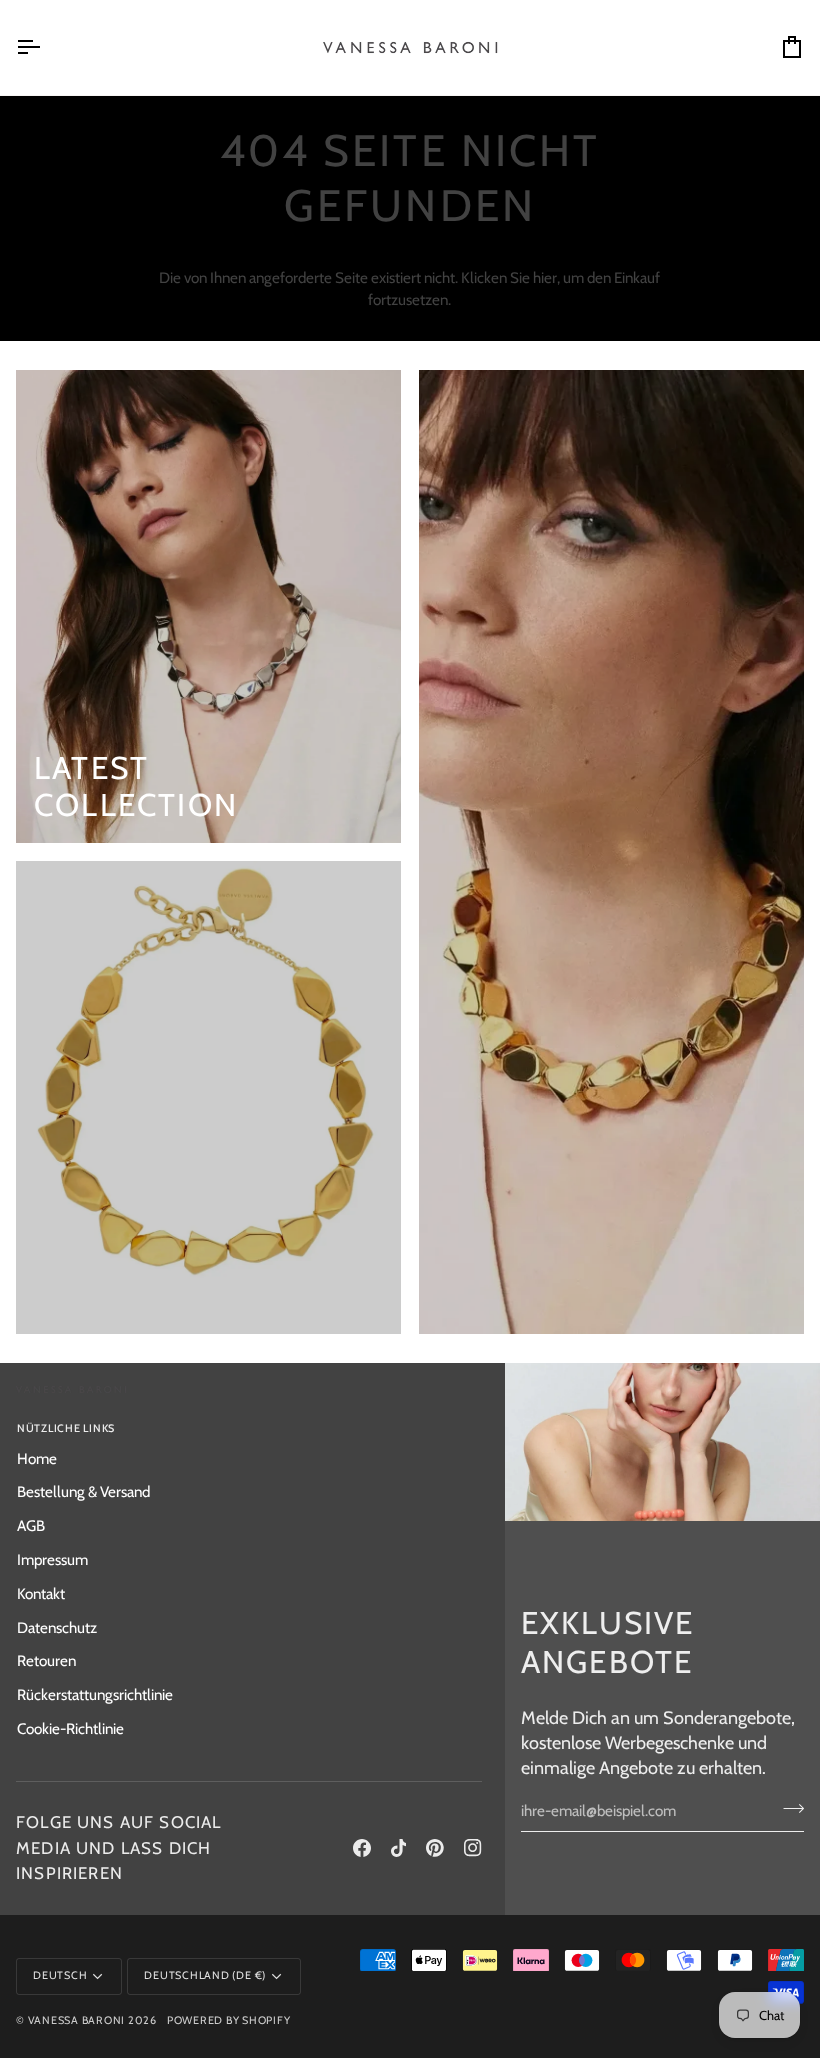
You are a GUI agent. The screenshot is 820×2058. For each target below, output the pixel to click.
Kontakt (41, 1593)
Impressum (52, 1559)
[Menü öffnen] (46, 47)
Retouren (46, 1660)
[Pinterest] (435, 1848)
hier (545, 277)
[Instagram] (473, 1848)
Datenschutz (57, 1627)
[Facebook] (362, 1848)
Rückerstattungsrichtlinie (95, 1694)
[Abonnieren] (787, 1808)
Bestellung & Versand (83, 1491)
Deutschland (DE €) (205, 1975)
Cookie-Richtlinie (70, 1728)
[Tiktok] (399, 1848)
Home (37, 1458)
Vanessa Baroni (77, 2020)
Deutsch (60, 1975)
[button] (370, 1426)
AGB (31, 1525)
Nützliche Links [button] (66, 1428)
